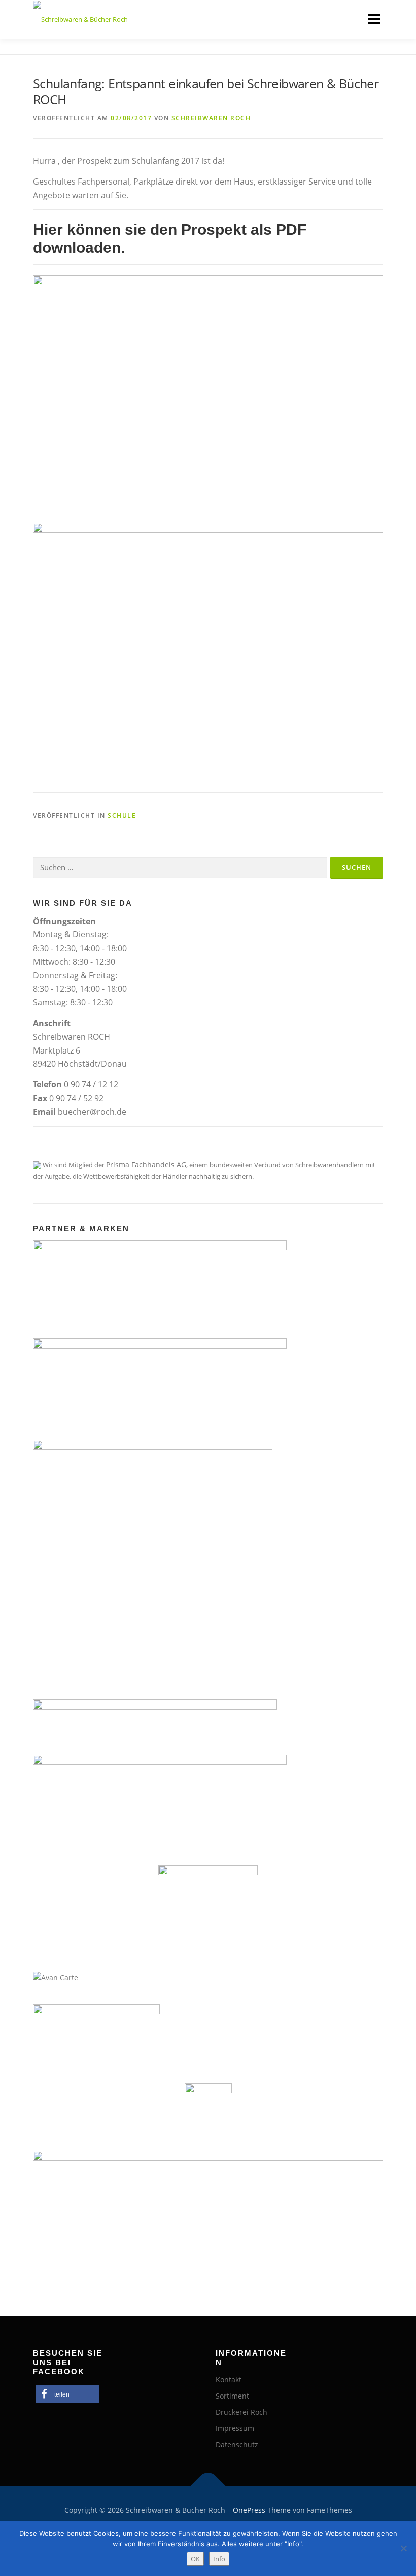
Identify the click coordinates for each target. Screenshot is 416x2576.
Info (219, 2559)
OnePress (249, 2510)
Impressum (235, 2428)
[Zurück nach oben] (208, 2487)
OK (195, 2559)
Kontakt (229, 2380)
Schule (122, 815)
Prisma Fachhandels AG (146, 1164)
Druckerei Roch (241, 2412)
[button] (67, 2394)
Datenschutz (237, 2444)
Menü (374, 19)
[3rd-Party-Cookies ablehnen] (403, 2548)
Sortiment (232, 2396)
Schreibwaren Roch (211, 118)
